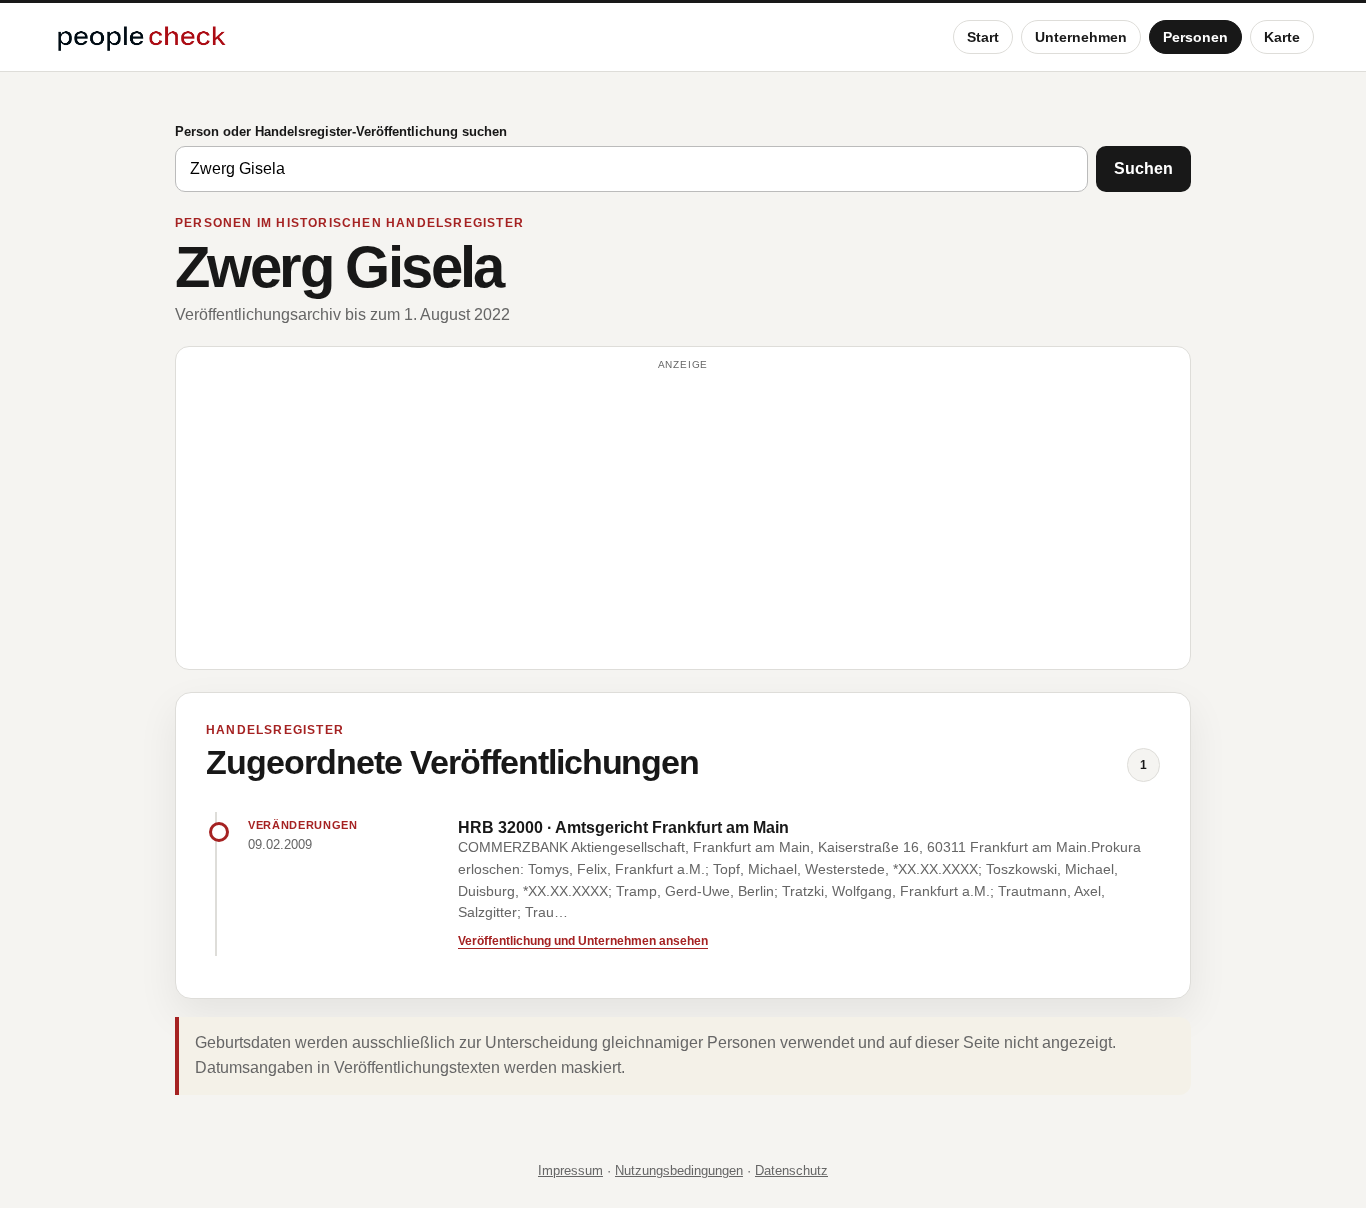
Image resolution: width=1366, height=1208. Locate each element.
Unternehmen (1081, 37)
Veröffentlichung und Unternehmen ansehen (583, 941)
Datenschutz (791, 1170)
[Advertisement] (683, 517)
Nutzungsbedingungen (679, 1170)
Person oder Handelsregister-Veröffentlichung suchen (341, 131)
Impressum (570, 1170)
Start (983, 37)
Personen (1195, 37)
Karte (1282, 37)
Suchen (1143, 168)
